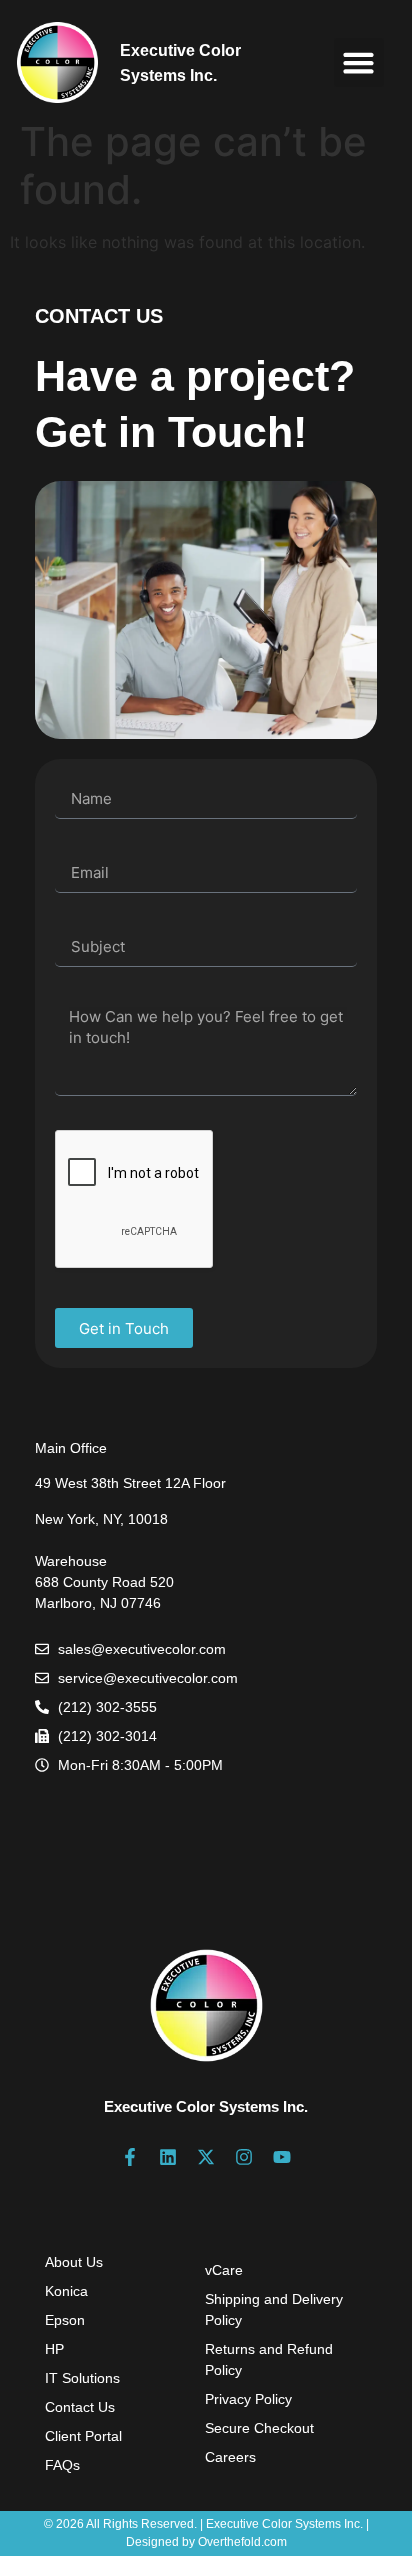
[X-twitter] (206, 2157)
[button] (359, 63)
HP (54, 2349)
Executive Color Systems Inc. (206, 2106)
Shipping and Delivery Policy (274, 2309)
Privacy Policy (248, 2399)
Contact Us (80, 2407)
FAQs (62, 2465)
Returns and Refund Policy (269, 2359)
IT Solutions (82, 2378)
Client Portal (83, 2436)
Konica (66, 2291)
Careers (230, 2457)
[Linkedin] (168, 2157)
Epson (65, 2320)
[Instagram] (244, 2157)
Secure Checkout (259, 2428)
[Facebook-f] (130, 2157)
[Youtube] (282, 2157)
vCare (224, 2270)
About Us (74, 2262)
